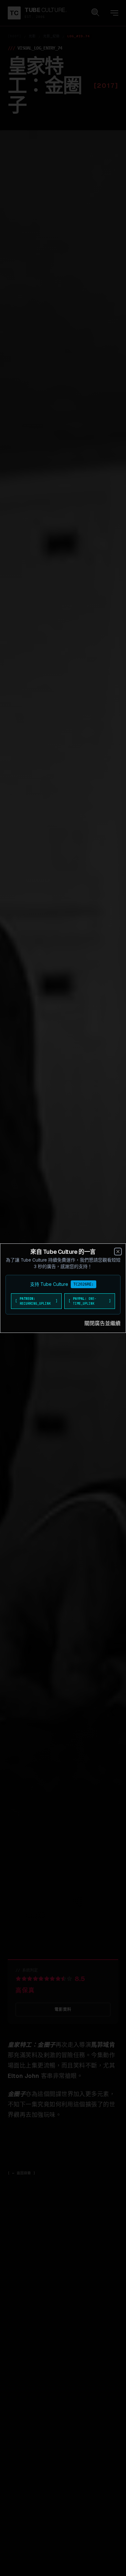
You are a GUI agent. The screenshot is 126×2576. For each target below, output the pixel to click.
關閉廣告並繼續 (102, 1323)
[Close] (118, 1252)
